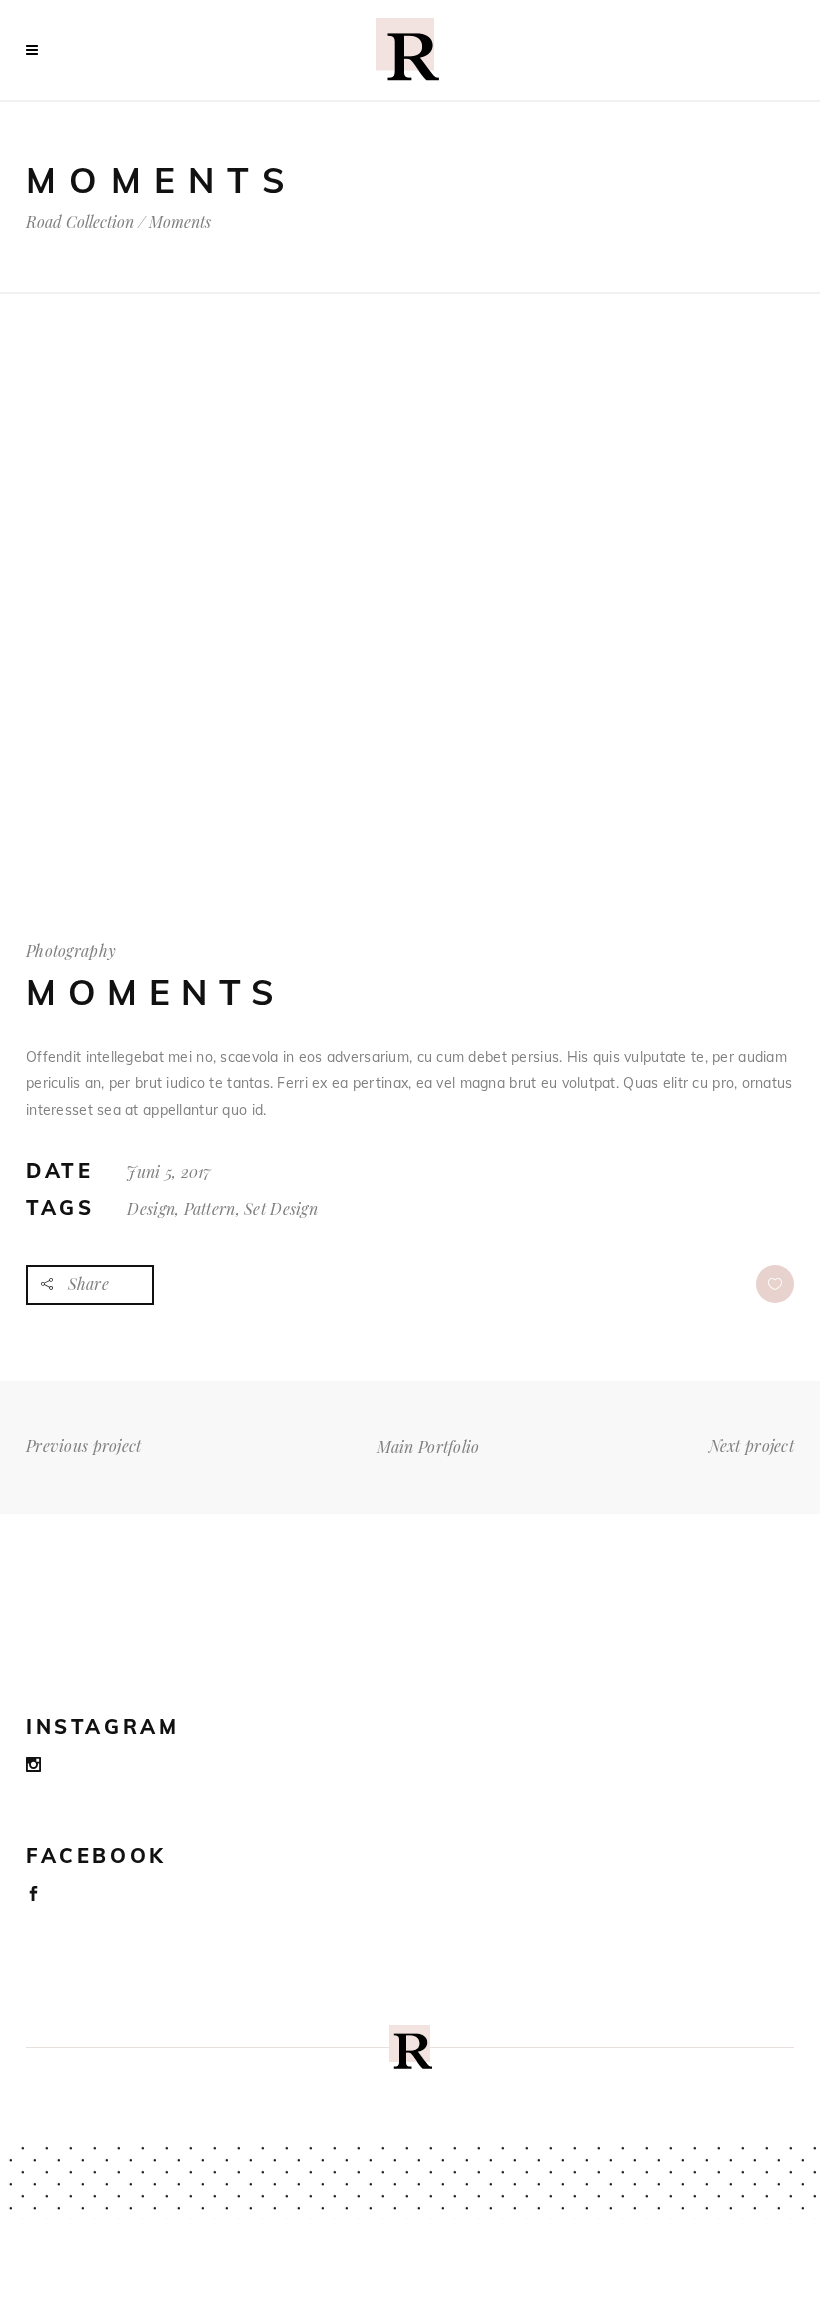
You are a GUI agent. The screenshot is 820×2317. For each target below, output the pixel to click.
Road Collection (80, 222)
